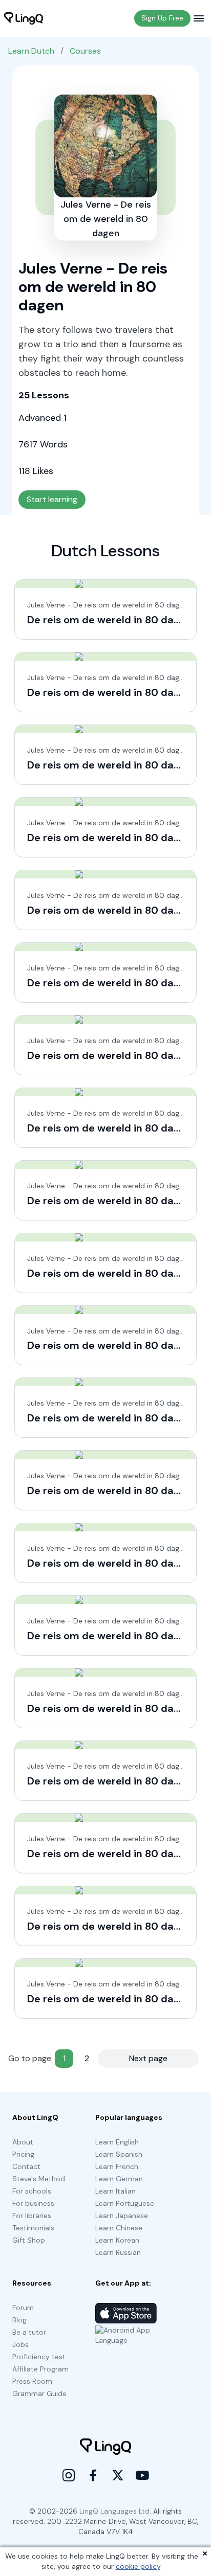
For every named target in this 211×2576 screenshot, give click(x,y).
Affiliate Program (40, 2369)
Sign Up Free (162, 18)
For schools (32, 2191)
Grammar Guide (39, 2393)
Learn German (119, 2179)
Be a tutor (29, 2332)
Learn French (117, 2166)
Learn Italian (115, 2191)
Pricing (23, 2154)
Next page (148, 2058)
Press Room (32, 2381)
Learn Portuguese (125, 2203)
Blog (19, 2320)
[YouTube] (142, 2475)
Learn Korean (117, 2240)
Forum (23, 2308)
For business (33, 2203)
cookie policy (138, 2566)
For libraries (32, 2216)
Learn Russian (118, 2252)
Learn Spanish (119, 2154)
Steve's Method (39, 2179)
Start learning (52, 499)
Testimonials (33, 2228)
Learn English (117, 2142)
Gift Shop (29, 2240)
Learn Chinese (119, 2228)
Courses (85, 51)
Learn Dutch (31, 51)
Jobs (20, 2344)
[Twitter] (118, 2475)
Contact (26, 2166)
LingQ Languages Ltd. (115, 2511)
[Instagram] (69, 2475)
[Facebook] (93, 2475)
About (23, 2142)
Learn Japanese (122, 2216)
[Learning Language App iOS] (126, 2313)
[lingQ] (24, 18)
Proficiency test (39, 2357)
